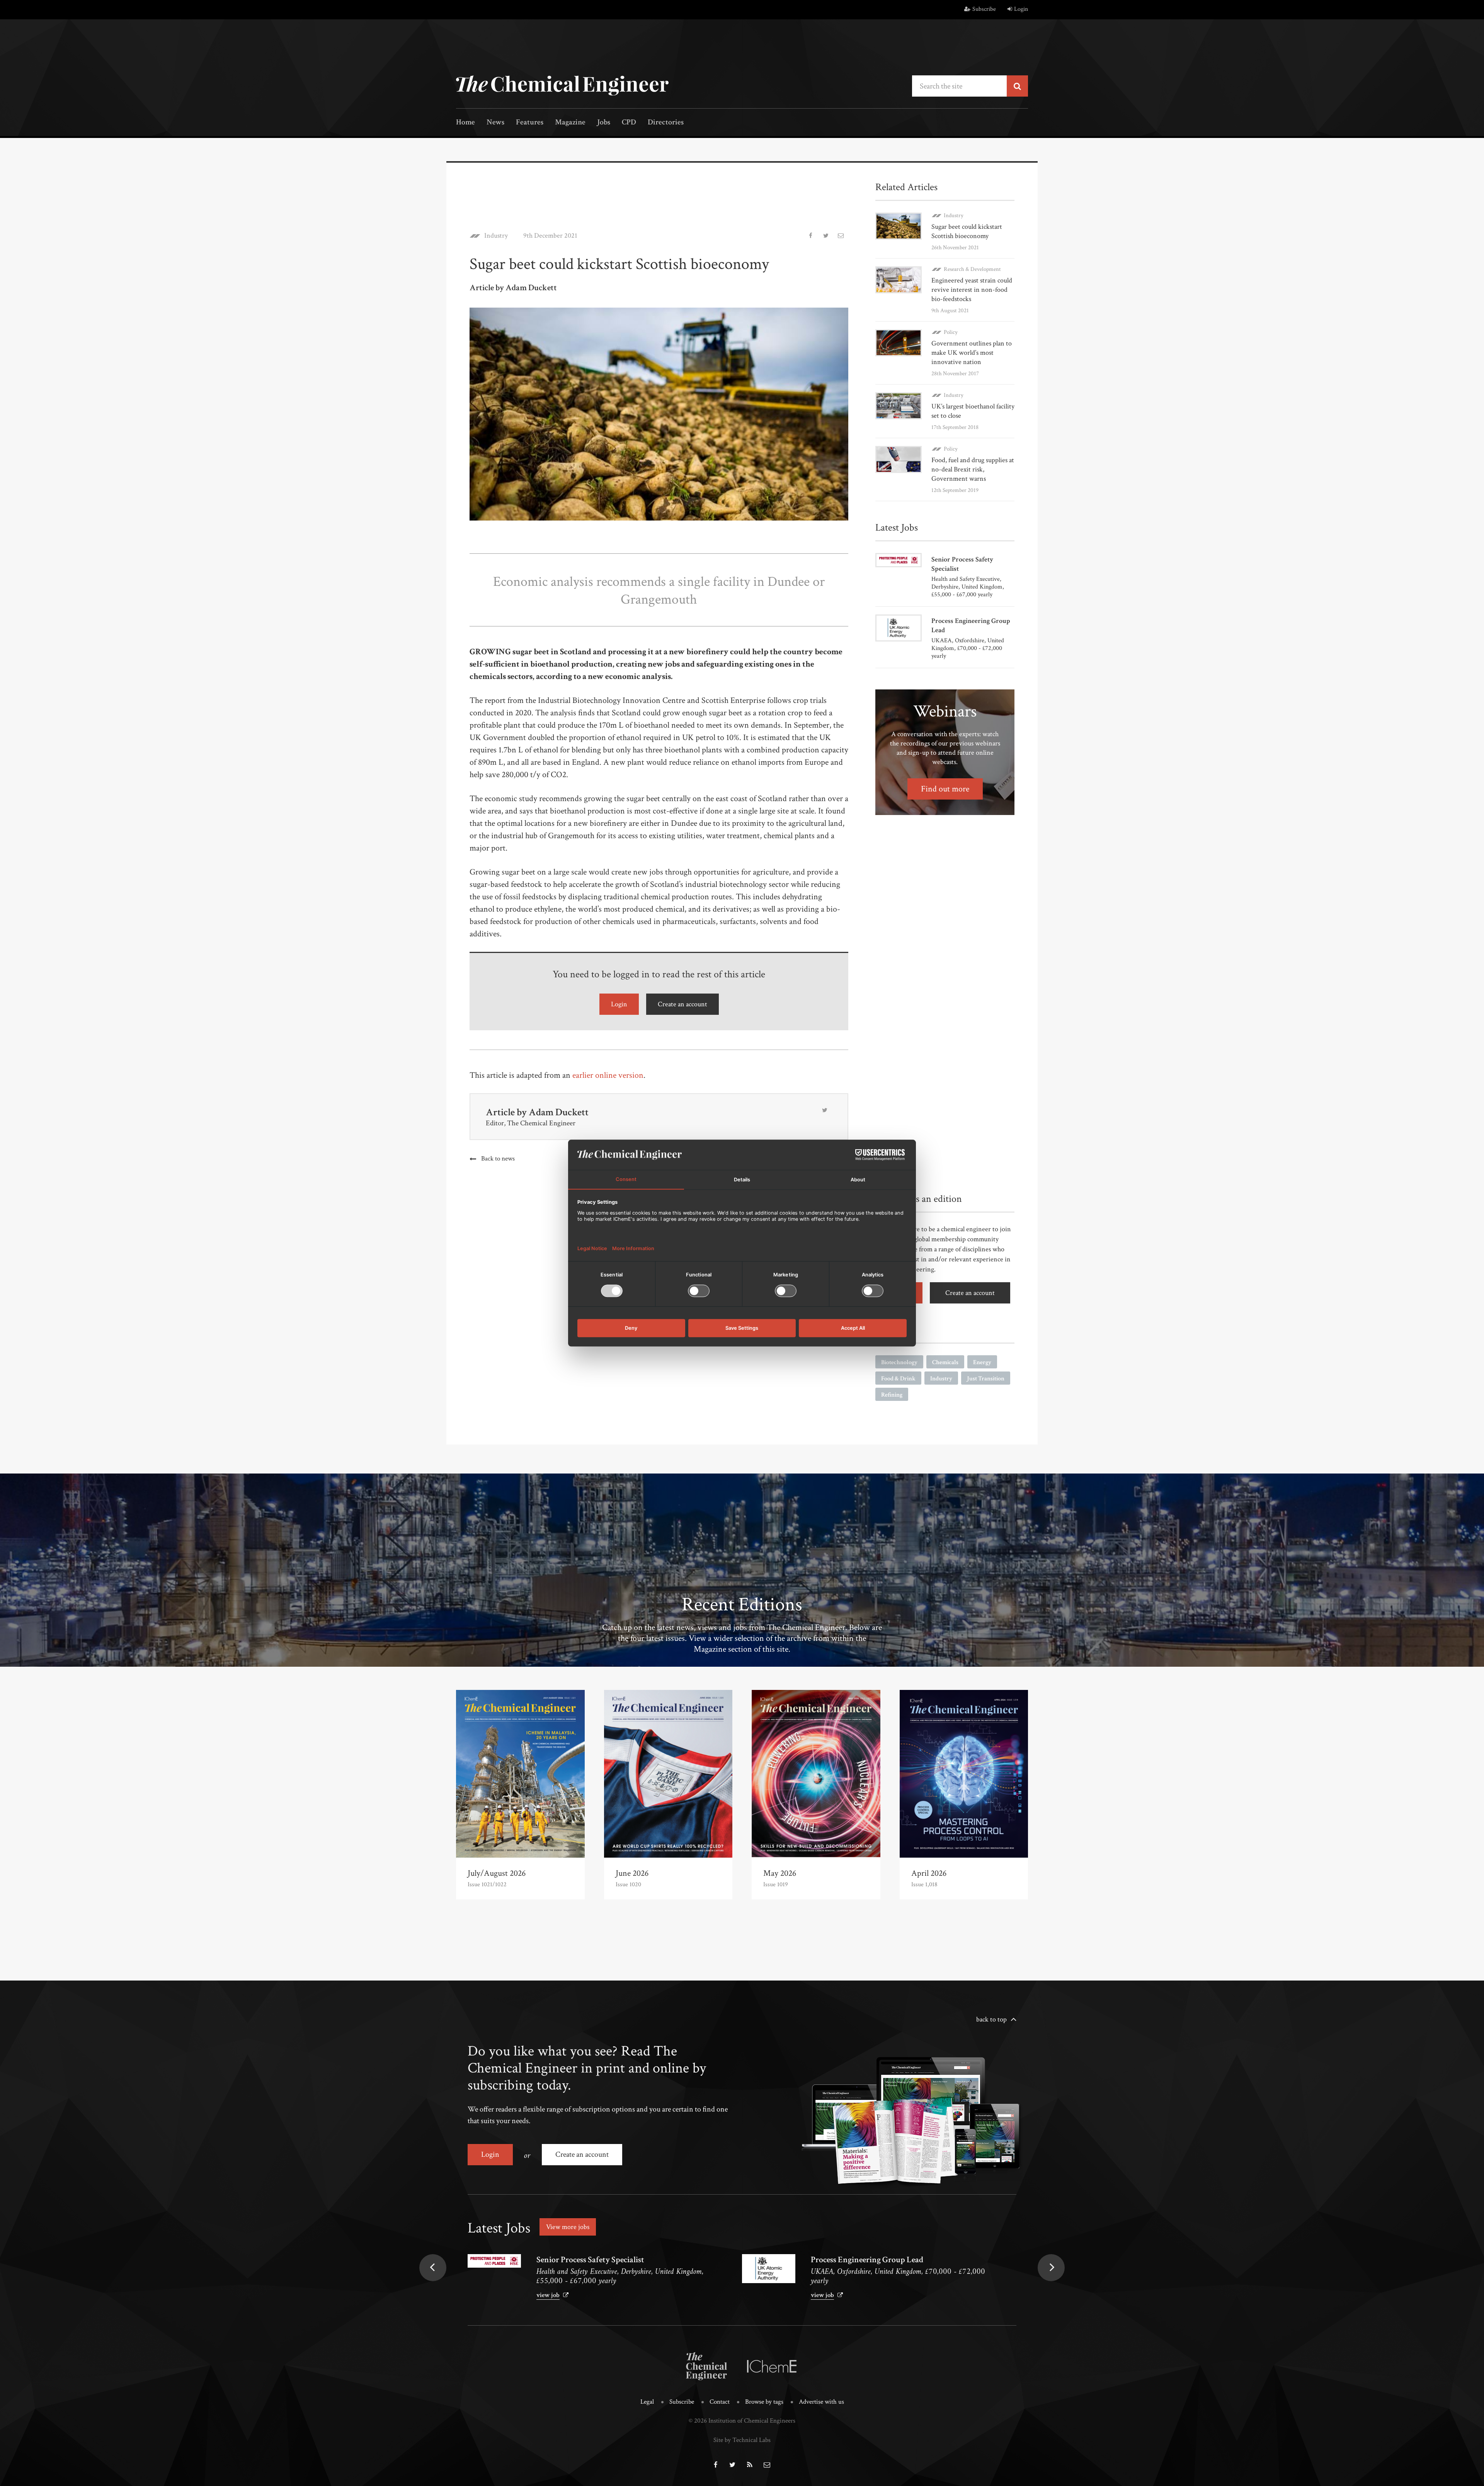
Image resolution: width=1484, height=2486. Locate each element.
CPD (629, 123)
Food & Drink (898, 1379)
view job (548, 2295)
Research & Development (972, 269)
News (495, 123)
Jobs (604, 123)
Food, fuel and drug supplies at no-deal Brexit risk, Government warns (973, 469)
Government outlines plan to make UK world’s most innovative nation (972, 353)
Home (465, 123)
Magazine (570, 123)
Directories (666, 123)
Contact (720, 2402)
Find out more (945, 789)
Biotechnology (899, 1362)
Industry (496, 236)
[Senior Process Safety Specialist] (494, 2261)
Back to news (498, 1159)
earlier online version (608, 1075)
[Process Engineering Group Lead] (769, 2269)
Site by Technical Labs (742, 2440)
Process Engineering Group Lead (867, 2260)
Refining (892, 1395)
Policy (951, 332)
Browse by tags (764, 2402)
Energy (982, 1362)
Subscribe (984, 9)
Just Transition (986, 1379)
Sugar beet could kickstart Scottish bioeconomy (967, 231)
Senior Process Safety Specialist (590, 2260)
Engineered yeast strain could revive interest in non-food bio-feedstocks (972, 290)
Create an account (682, 1004)
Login (1021, 9)
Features (530, 123)
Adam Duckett (559, 1112)
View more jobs (568, 2227)
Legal (647, 2402)
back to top (991, 2019)
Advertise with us (821, 2402)
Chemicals (945, 1362)
